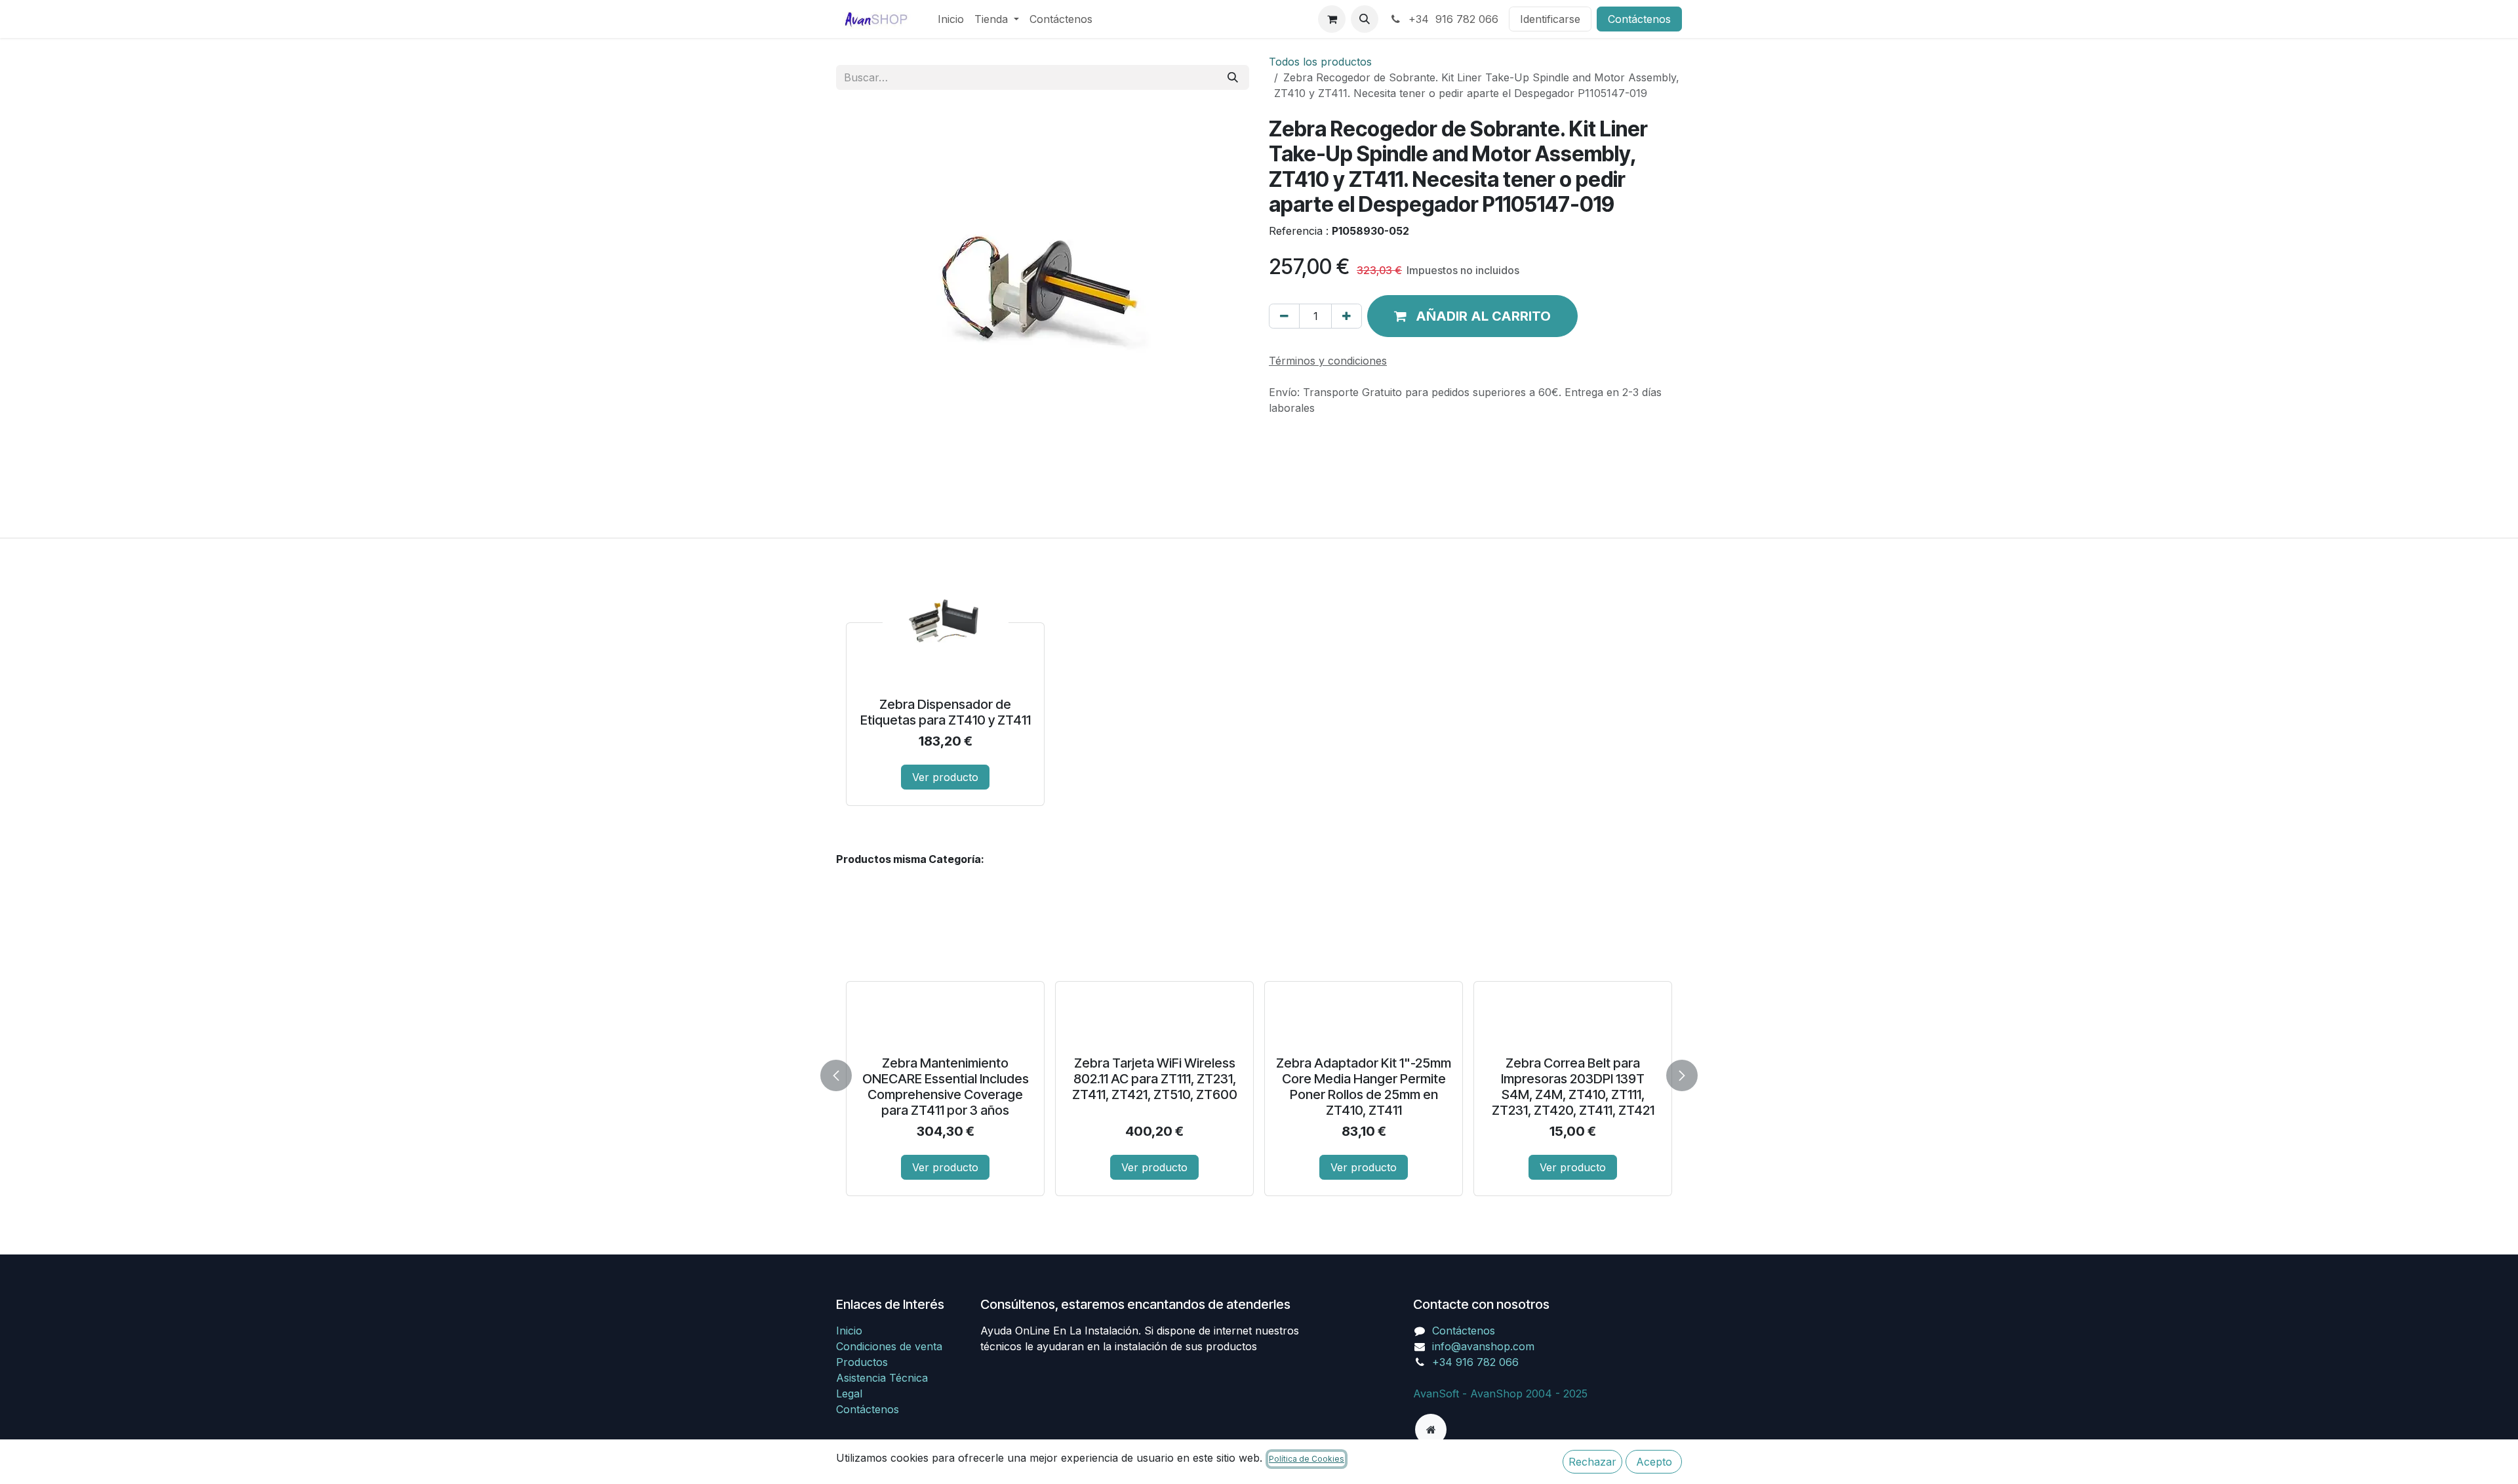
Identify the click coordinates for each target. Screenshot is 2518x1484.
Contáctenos (1639, 19)
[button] (1365, 19)
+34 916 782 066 (1452, 19)
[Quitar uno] (1284, 316)
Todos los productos (1320, 62)
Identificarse (1550, 19)
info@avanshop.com (1483, 1346)
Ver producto (945, 777)
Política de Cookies (1307, 1459)
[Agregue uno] (1347, 316)
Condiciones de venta (889, 1346)
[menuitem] (951, 19)
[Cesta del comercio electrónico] (1332, 19)
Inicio (849, 1331)
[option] (1259, 683)
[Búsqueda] (1233, 77)
